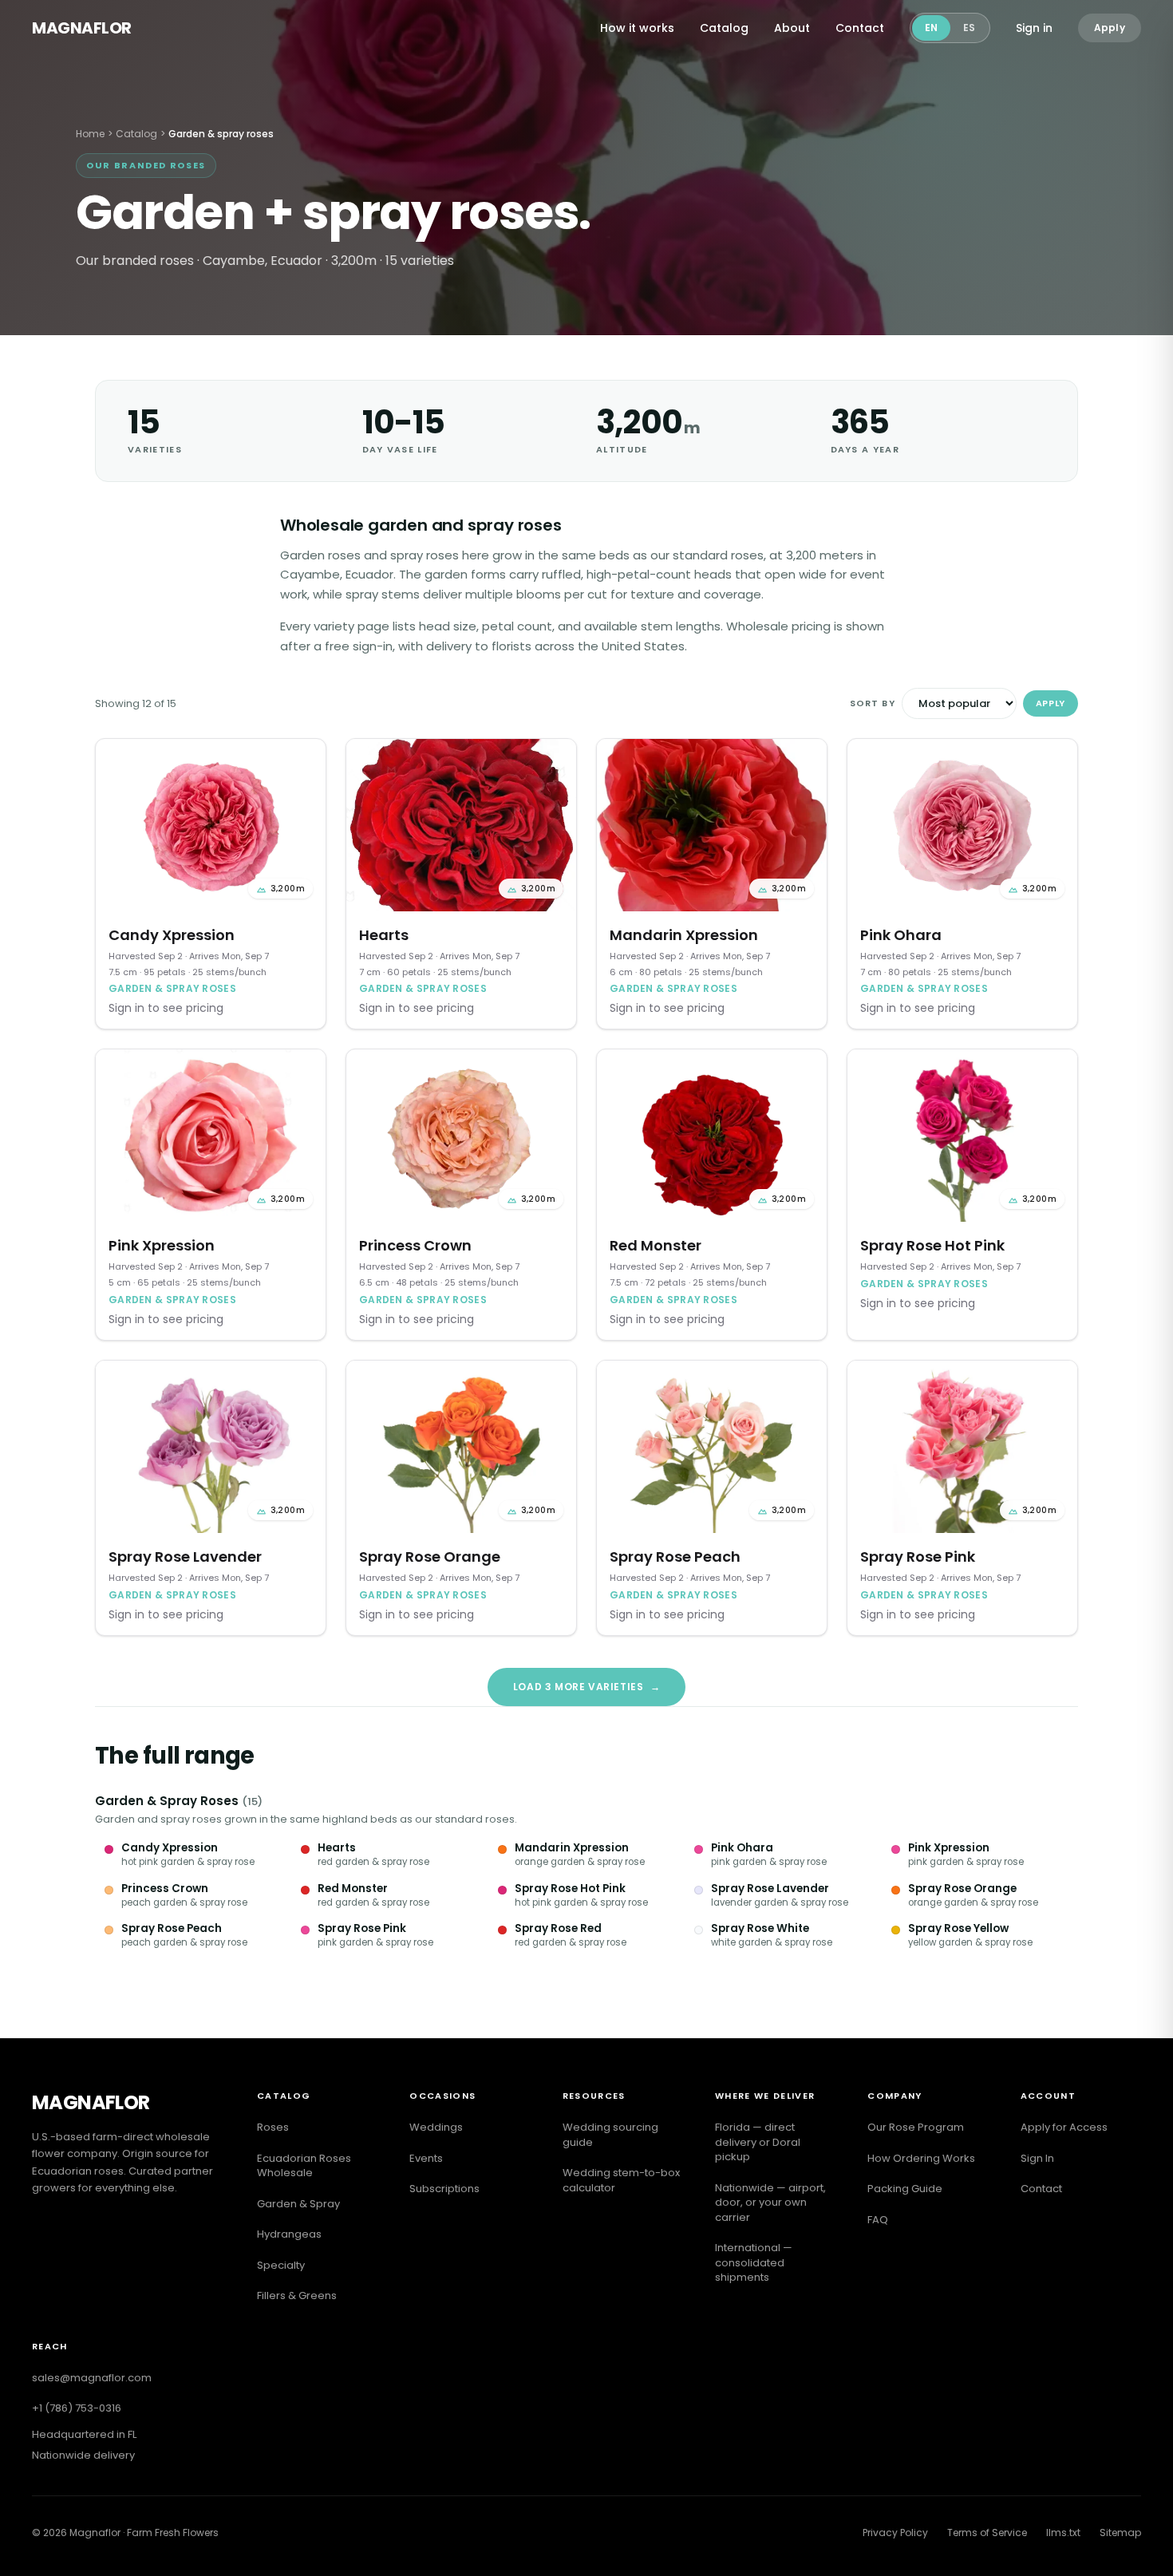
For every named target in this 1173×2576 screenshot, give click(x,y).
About (792, 28)
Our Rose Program (916, 2127)
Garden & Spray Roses (167, 1801)
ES (969, 28)
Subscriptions (444, 2189)
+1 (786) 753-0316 (77, 2408)
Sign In (1037, 2158)
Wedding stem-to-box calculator (621, 2180)
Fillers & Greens (297, 2295)
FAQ (878, 2220)
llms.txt (1063, 2533)
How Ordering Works (921, 2158)
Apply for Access (1064, 2127)
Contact (860, 28)
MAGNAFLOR (82, 28)
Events (426, 2158)
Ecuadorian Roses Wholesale (304, 2166)
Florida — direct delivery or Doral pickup (758, 2142)
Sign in (1034, 28)
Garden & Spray (298, 2204)
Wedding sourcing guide (610, 2135)
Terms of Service (987, 2533)
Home (90, 134)
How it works (637, 28)
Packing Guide (905, 2189)
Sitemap (1120, 2533)
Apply (1110, 28)
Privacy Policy (895, 2533)
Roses (273, 2127)
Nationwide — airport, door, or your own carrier (770, 2203)
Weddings (436, 2127)
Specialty (281, 2265)
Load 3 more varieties (586, 1687)
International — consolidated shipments (754, 2262)
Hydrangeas (289, 2234)
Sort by (873, 703)
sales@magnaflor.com (92, 2378)
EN (931, 28)
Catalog (724, 28)
